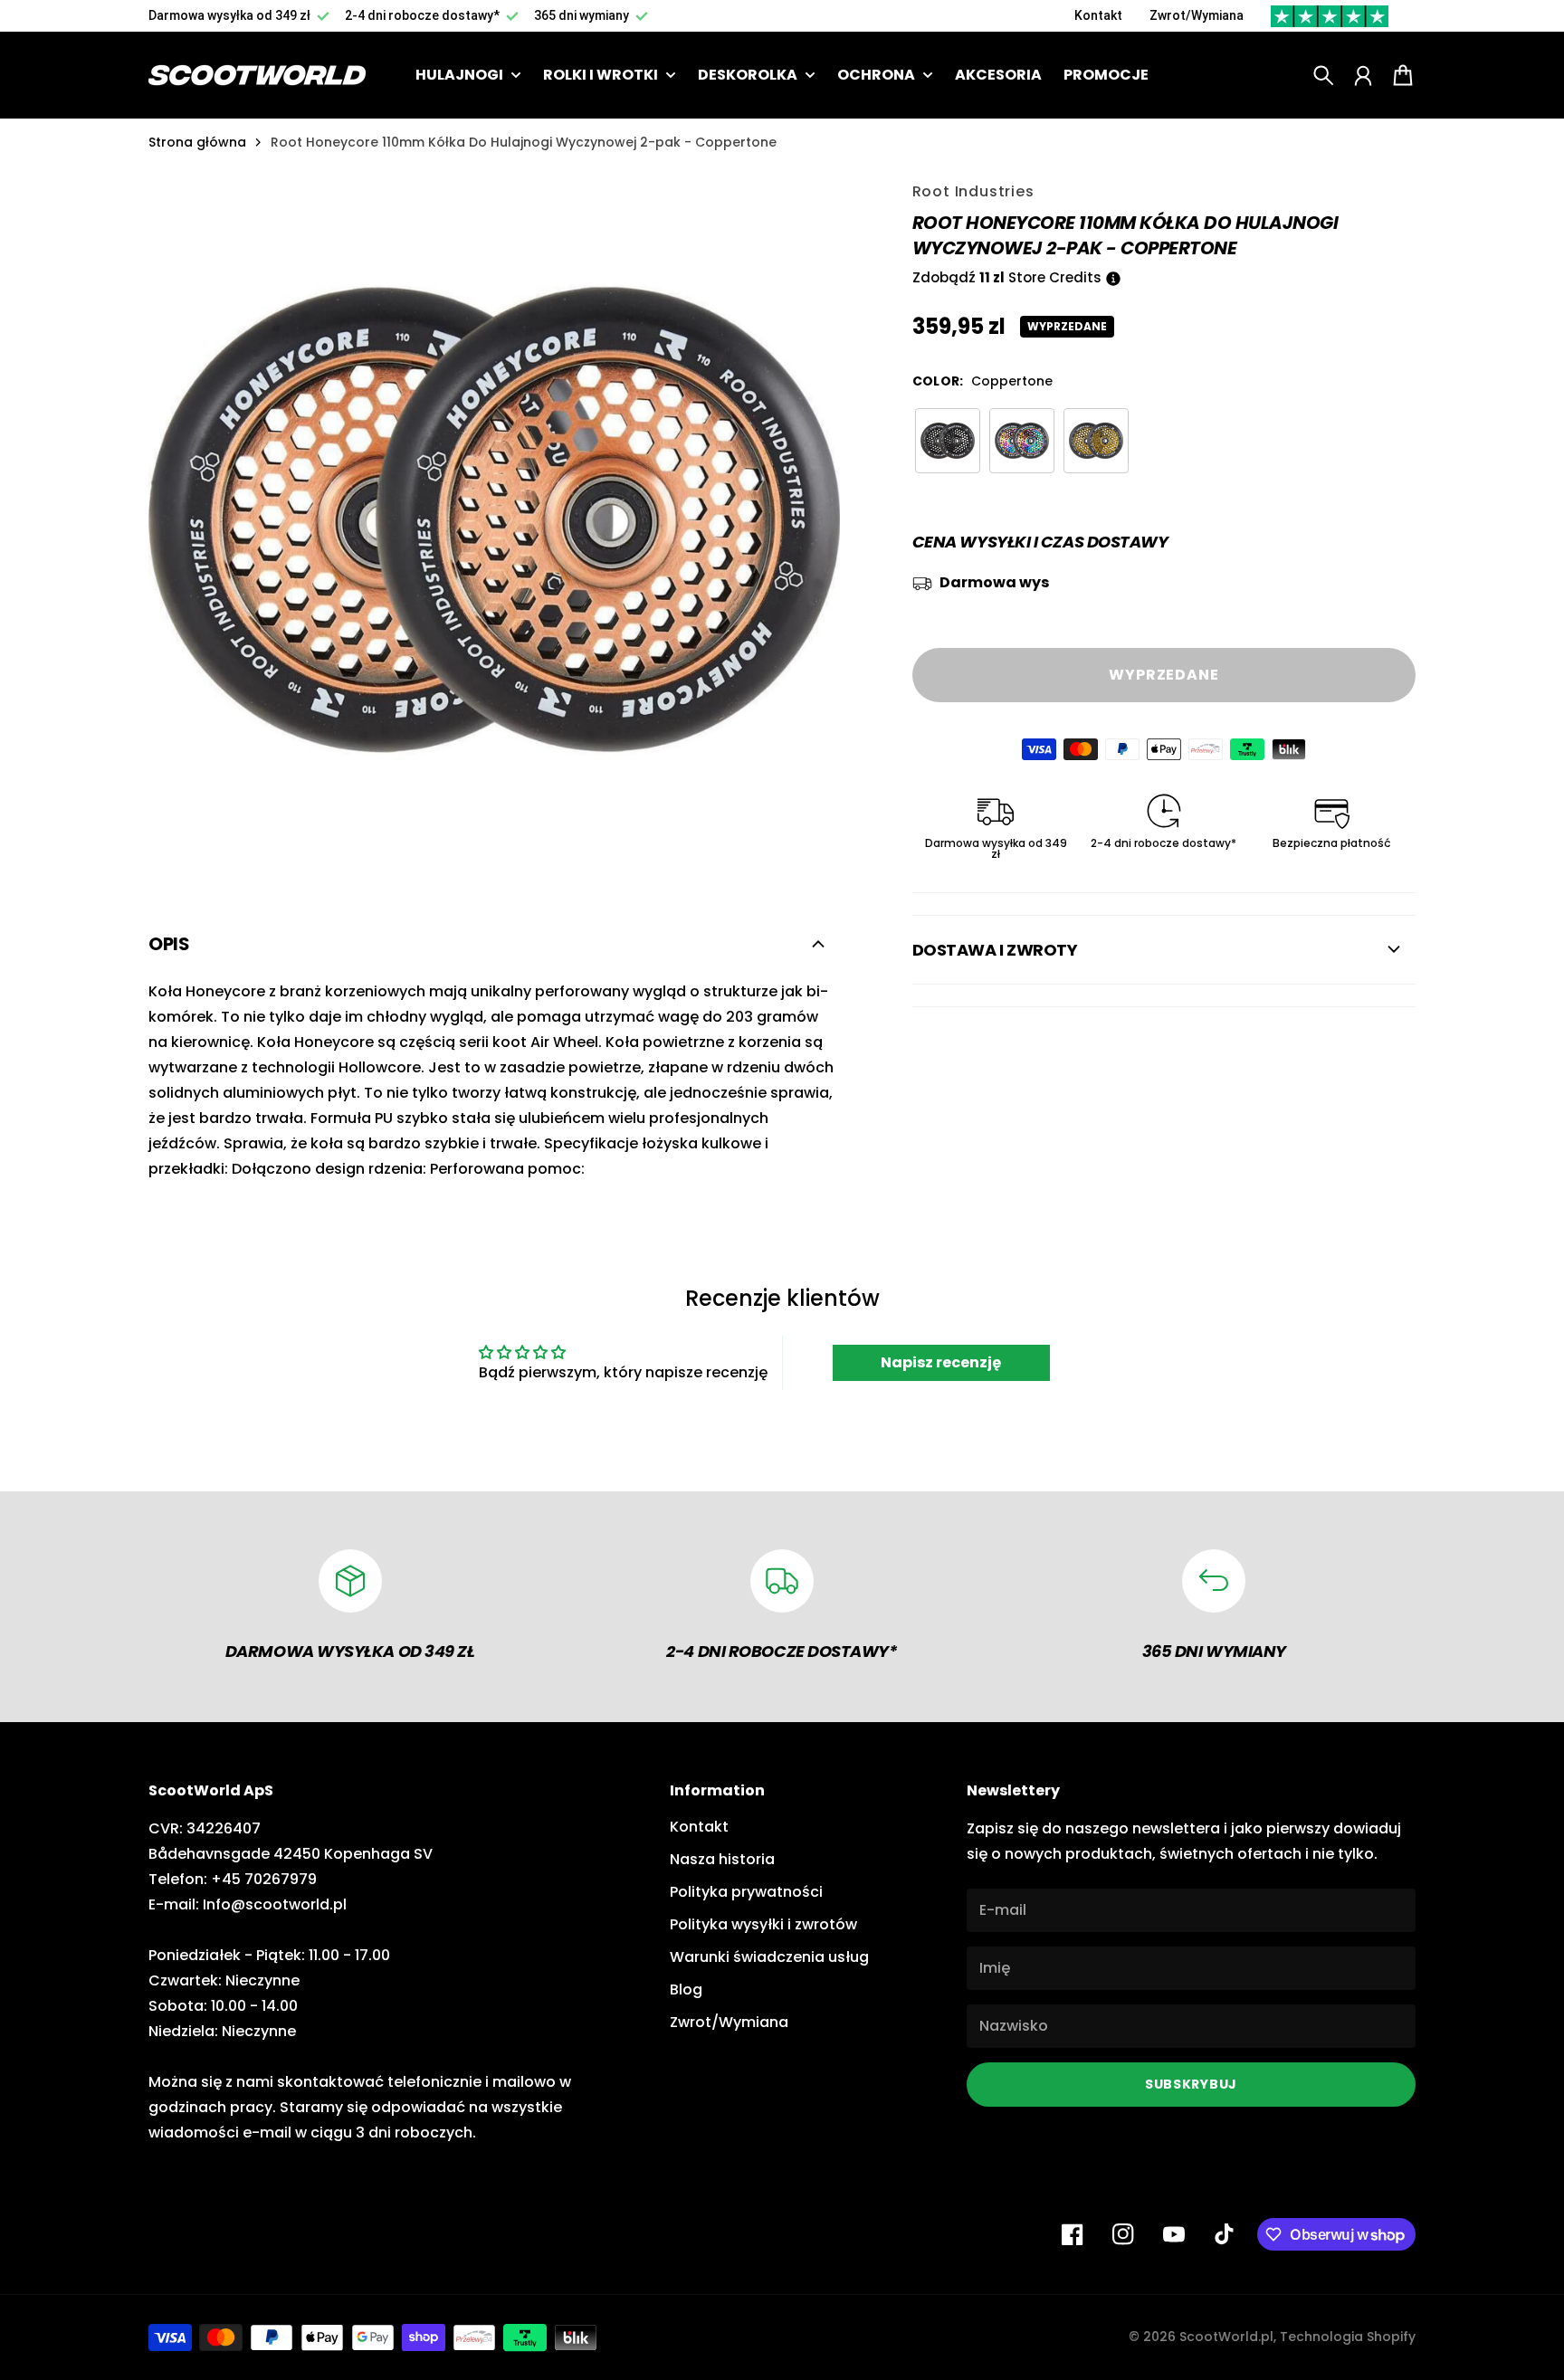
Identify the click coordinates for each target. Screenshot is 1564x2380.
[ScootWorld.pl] (257, 76)
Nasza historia (722, 1859)
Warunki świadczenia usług (769, 1957)
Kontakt (1098, 15)
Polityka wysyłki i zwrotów (763, 1924)
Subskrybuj (1191, 2084)
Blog (686, 1990)
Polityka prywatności (746, 1892)
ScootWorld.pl (1226, 2337)
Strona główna (197, 142)
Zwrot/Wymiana (1197, 15)
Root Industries (973, 191)
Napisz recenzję (941, 1362)
